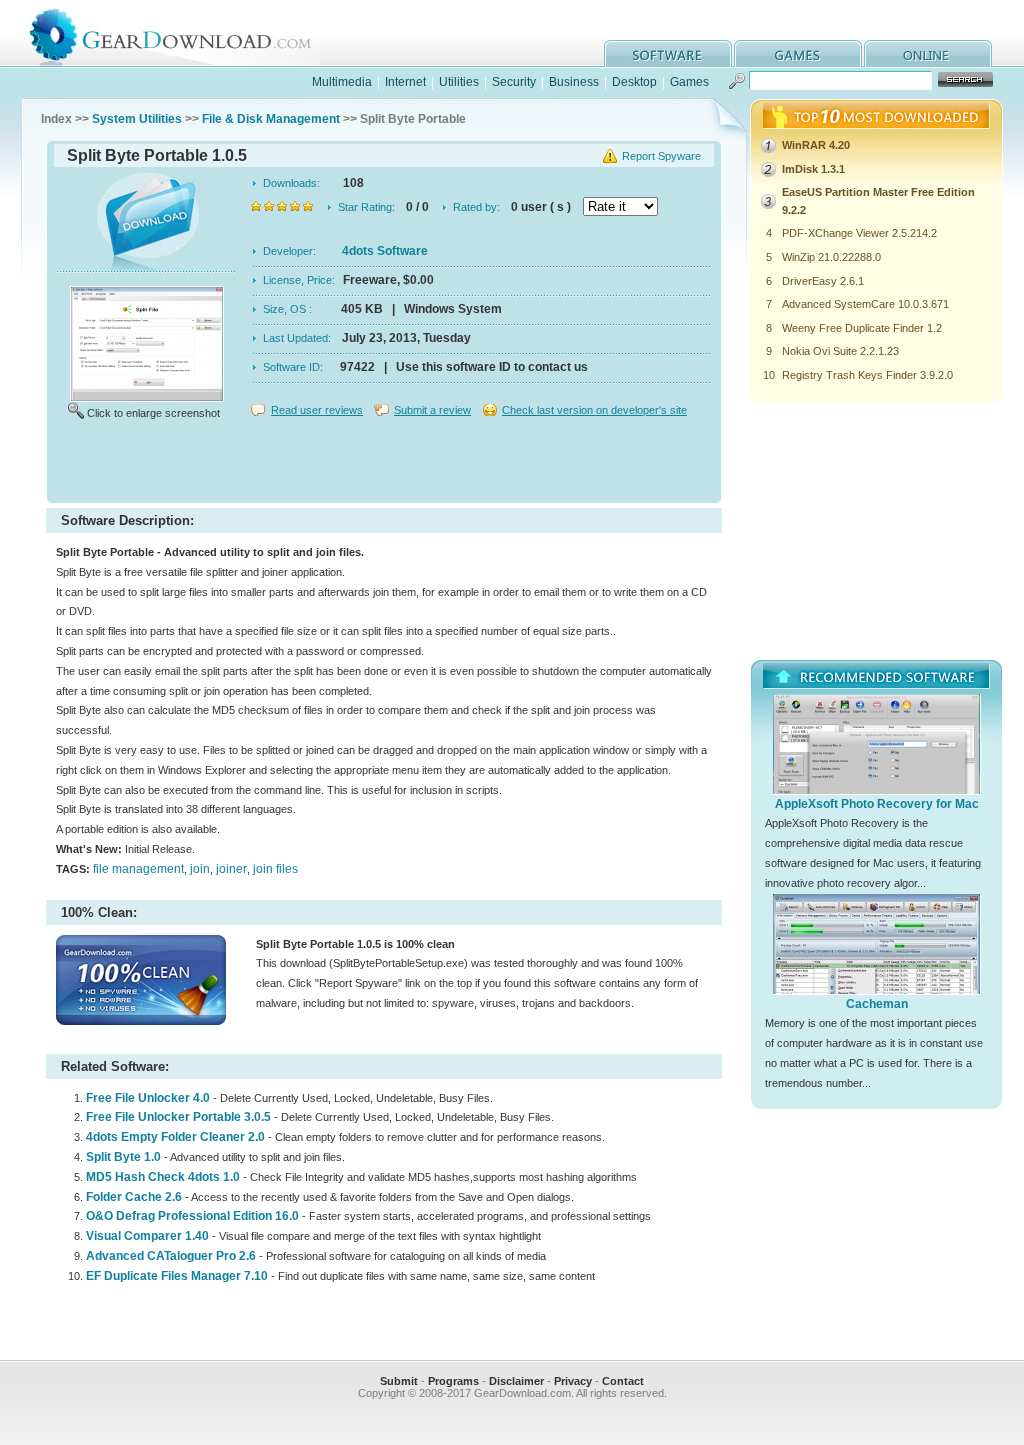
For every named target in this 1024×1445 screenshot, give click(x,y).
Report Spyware (661, 156)
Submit (399, 1381)
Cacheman (877, 1004)
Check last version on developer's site (594, 410)
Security (514, 82)
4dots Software (385, 251)
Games (689, 82)
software (668, 53)
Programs (453, 1381)
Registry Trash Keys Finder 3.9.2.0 (867, 375)
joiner (231, 869)
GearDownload (185, 33)
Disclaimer (516, 1381)
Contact (623, 1381)
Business (574, 82)
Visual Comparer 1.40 (147, 1236)
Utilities (459, 82)
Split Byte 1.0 (123, 1157)
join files (275, 869)
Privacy (573, 1381)
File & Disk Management (271, 119)
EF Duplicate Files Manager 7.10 (177, 1276)
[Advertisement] (384, 464)
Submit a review (432, 410)
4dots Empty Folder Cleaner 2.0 (175, 1137)
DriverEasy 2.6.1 (823, 281)
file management (138, 869)
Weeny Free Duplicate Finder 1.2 (862, 328)
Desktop (634, 82)
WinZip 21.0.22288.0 (831, 257)
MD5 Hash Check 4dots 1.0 (163, 1177)
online (928, 53)
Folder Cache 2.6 (134, 1197)
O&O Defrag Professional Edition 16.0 (192, 1216)
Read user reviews (317, 410)
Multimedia (342, 82)
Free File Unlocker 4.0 (148, 1098)
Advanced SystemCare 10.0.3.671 (865, 304)
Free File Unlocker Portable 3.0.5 (178, 1117)
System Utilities (137, 119)
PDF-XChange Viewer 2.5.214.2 (859, 233)
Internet (405, 82)
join (200, 869)
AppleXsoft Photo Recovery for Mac (877, 804)
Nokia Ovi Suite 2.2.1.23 (840, 351)
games (798, 53)
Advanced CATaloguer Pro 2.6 (171, 1256)
